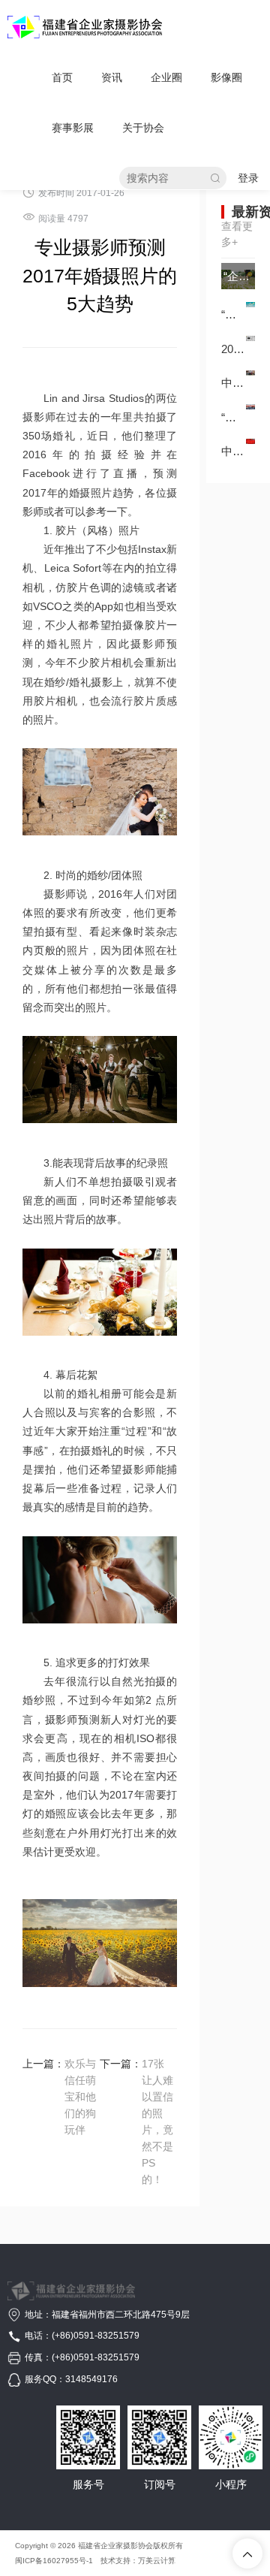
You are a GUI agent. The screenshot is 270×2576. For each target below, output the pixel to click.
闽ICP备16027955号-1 (54, 2561)
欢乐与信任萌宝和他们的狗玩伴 (80, 2097)
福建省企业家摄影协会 (115, 2546)
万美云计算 (157, 2561)
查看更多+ (237, 234)
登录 (248, 178)
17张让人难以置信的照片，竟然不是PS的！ (157, 2122)
